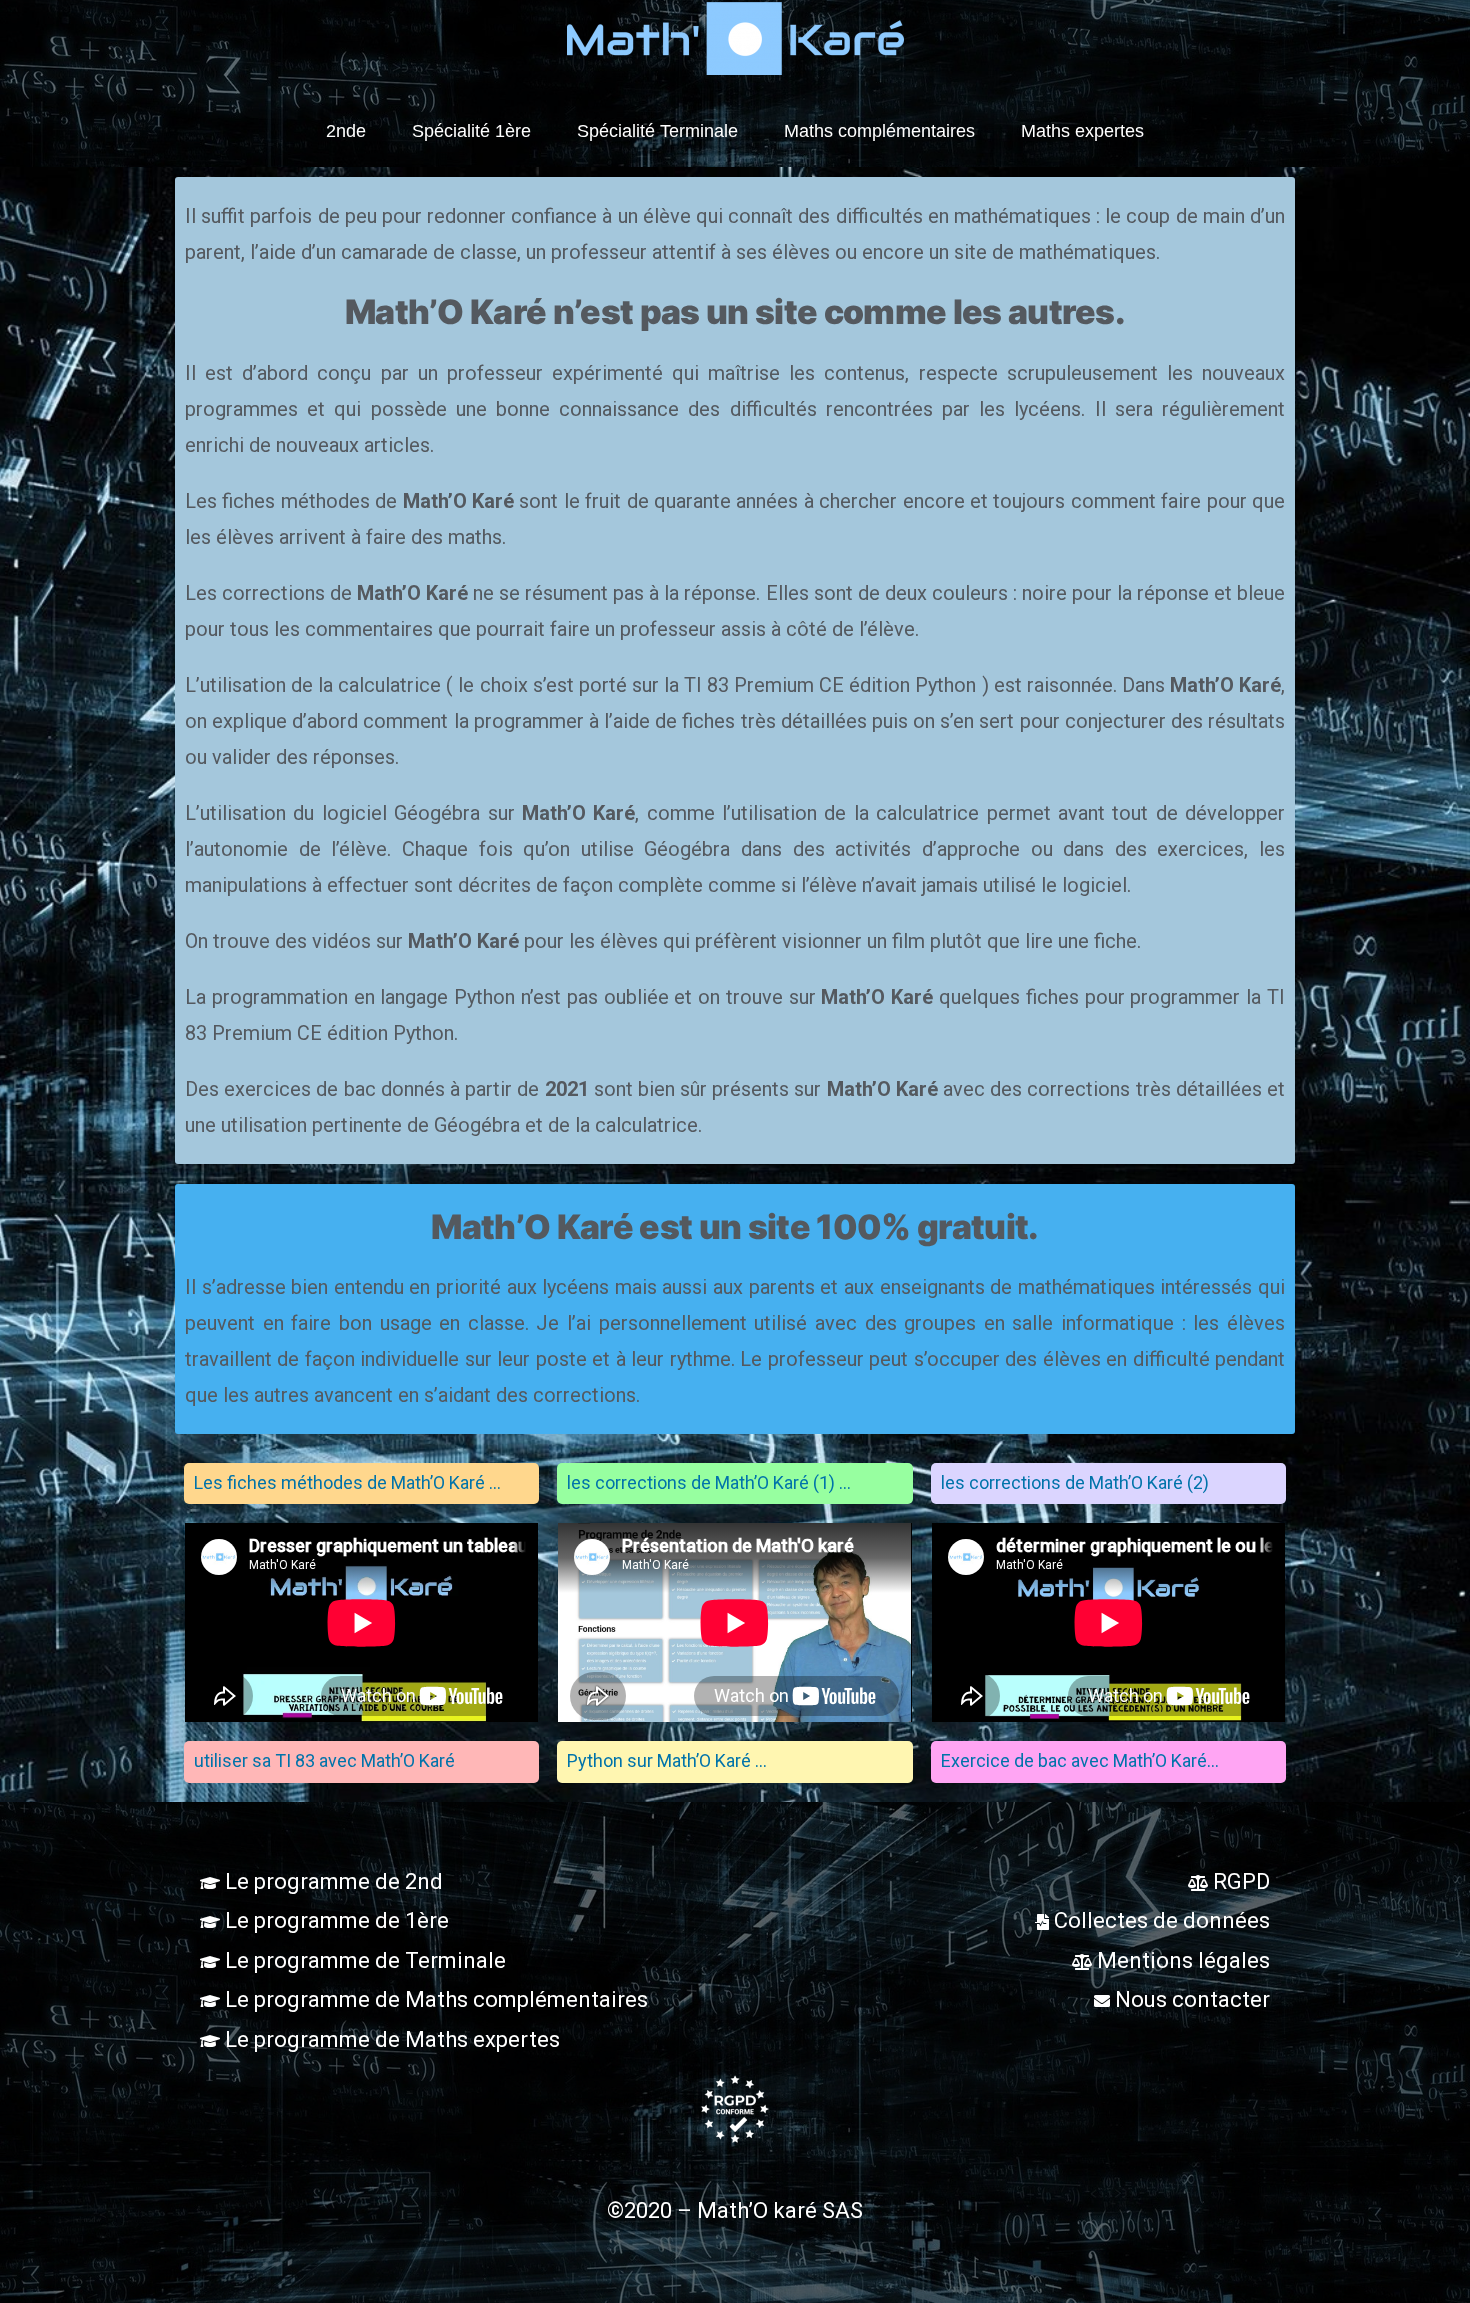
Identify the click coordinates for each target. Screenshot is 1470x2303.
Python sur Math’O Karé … (667, 1760)
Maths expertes (1082, 131)
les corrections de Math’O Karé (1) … (709, 1482)
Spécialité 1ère (471, 131)
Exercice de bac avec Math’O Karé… (1080, 1760)
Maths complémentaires (879, 131)
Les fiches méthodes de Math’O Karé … (347, 1482)
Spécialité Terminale (657, 131)
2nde (346, 131)
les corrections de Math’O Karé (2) (1075, 1482)
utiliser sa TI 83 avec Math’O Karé (324, 1760)
